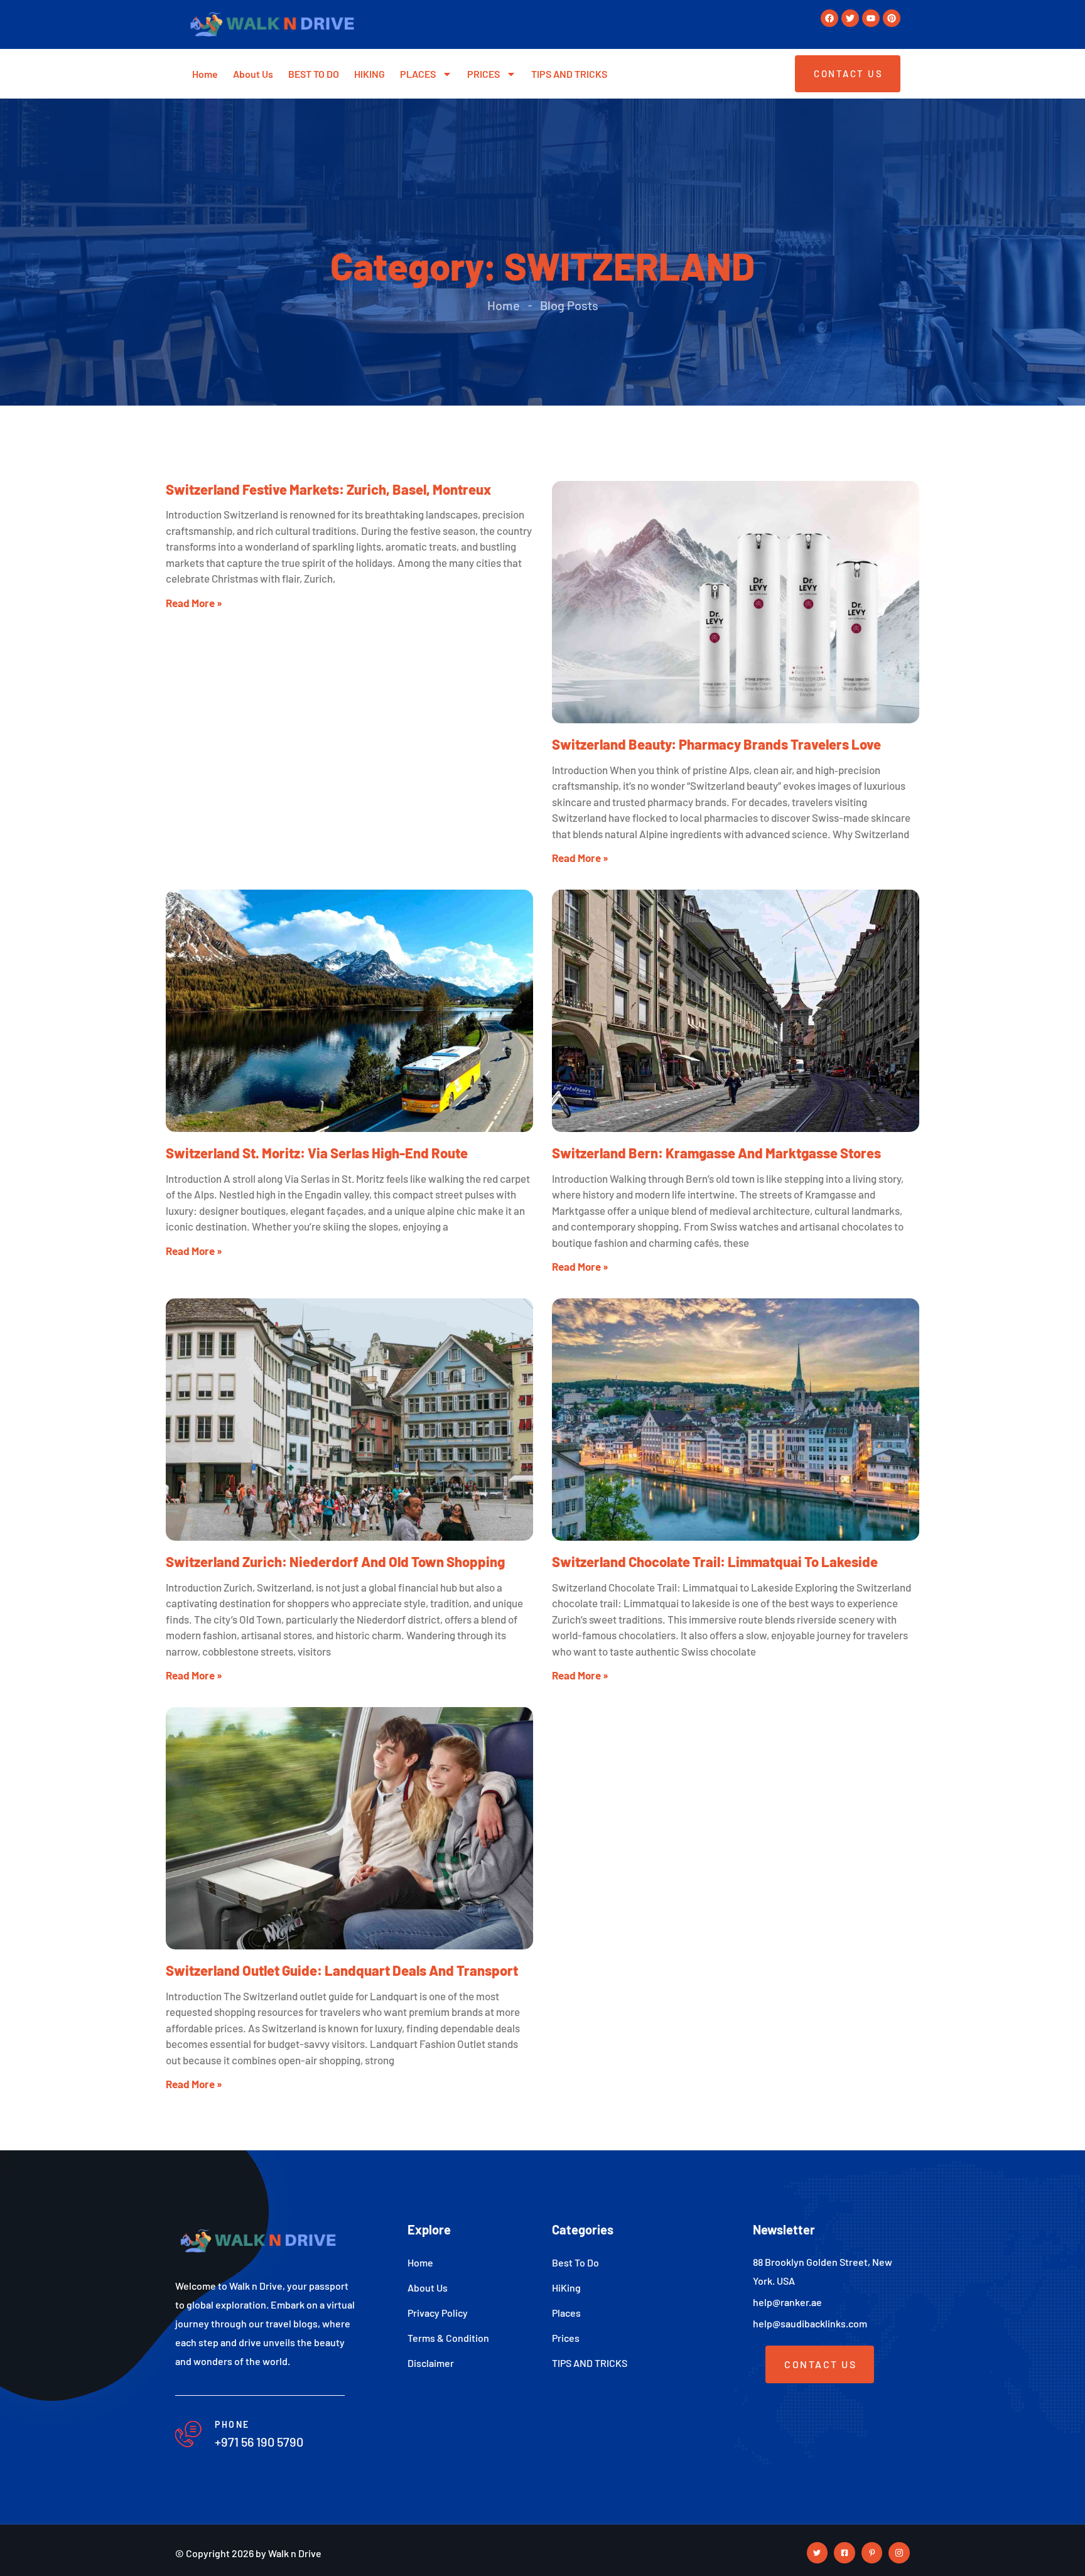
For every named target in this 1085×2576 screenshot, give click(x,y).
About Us (253, 74)
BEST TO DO (314, 74)
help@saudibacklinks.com (810, 2323)
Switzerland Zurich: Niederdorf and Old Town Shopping (335, 1561)
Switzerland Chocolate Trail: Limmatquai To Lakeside (715, 1561)
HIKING (370, 74)
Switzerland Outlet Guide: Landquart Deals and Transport (342, 1970)
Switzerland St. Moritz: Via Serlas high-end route (317, 1153)
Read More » (194, 603)
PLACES (418, 74)
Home (205, 74)
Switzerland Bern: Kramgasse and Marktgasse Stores (716, 1153)
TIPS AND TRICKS (569, 74)
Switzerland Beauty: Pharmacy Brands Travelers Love (716, 744)
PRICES (483, 74)
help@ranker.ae (787, 2302)
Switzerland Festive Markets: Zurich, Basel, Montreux (328, 489)
